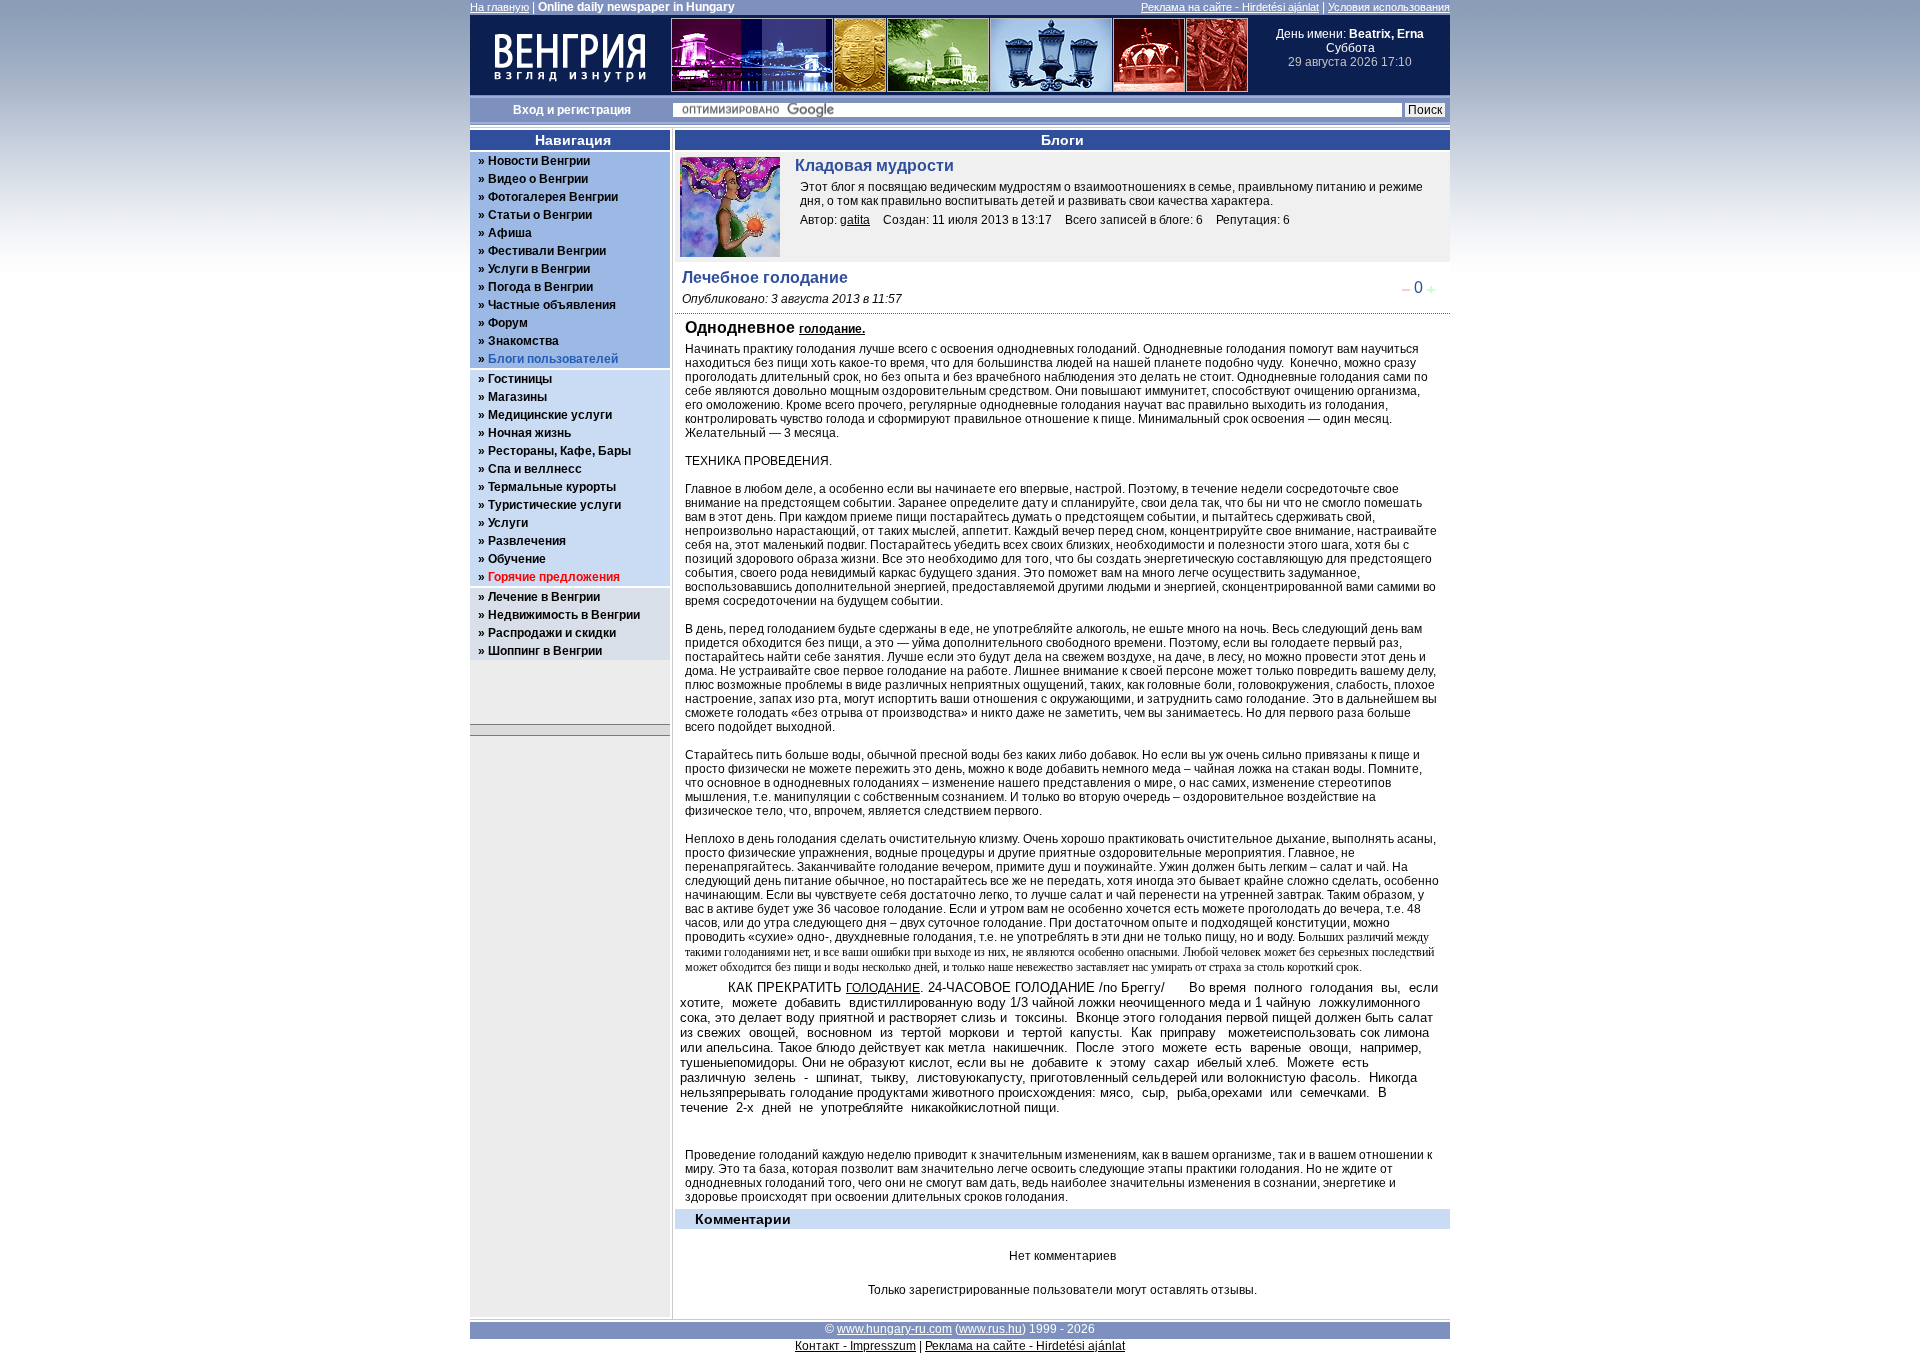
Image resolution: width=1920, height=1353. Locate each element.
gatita (855, 220)
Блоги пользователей (553, 359)
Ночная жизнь (529, 433)
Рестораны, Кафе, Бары (559, 451)
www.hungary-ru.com (894, 1329)
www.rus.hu (990, 1329)
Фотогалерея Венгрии (553, 197)
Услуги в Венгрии (539, 269)
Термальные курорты (552, 487)
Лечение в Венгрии (544, 597)
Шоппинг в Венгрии (545, 651)
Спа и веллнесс (535, 469)
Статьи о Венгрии (540, 215)
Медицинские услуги (550, 415)
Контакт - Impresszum (855, 1346)
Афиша (510, 233)
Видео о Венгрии (538, 179)
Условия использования (1389, 7)
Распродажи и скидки (552, 633)
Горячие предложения (554, 577)
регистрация (594, 110)
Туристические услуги (554, 505)
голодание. (832, 329)
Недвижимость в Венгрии (564, 615)
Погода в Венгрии (540, 287)
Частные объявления (552, 305)
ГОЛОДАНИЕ (883, 988)
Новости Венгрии (539, 161)
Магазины (517, 397)
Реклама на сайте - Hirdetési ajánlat (1230, 7)
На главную (499, 7)
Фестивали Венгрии (547, 251)
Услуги (508, 523)
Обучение (517, 559)
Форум (508, 323)
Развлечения (527, 541)
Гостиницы (520, 379)
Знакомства (523, 341)
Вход (528, 110)
